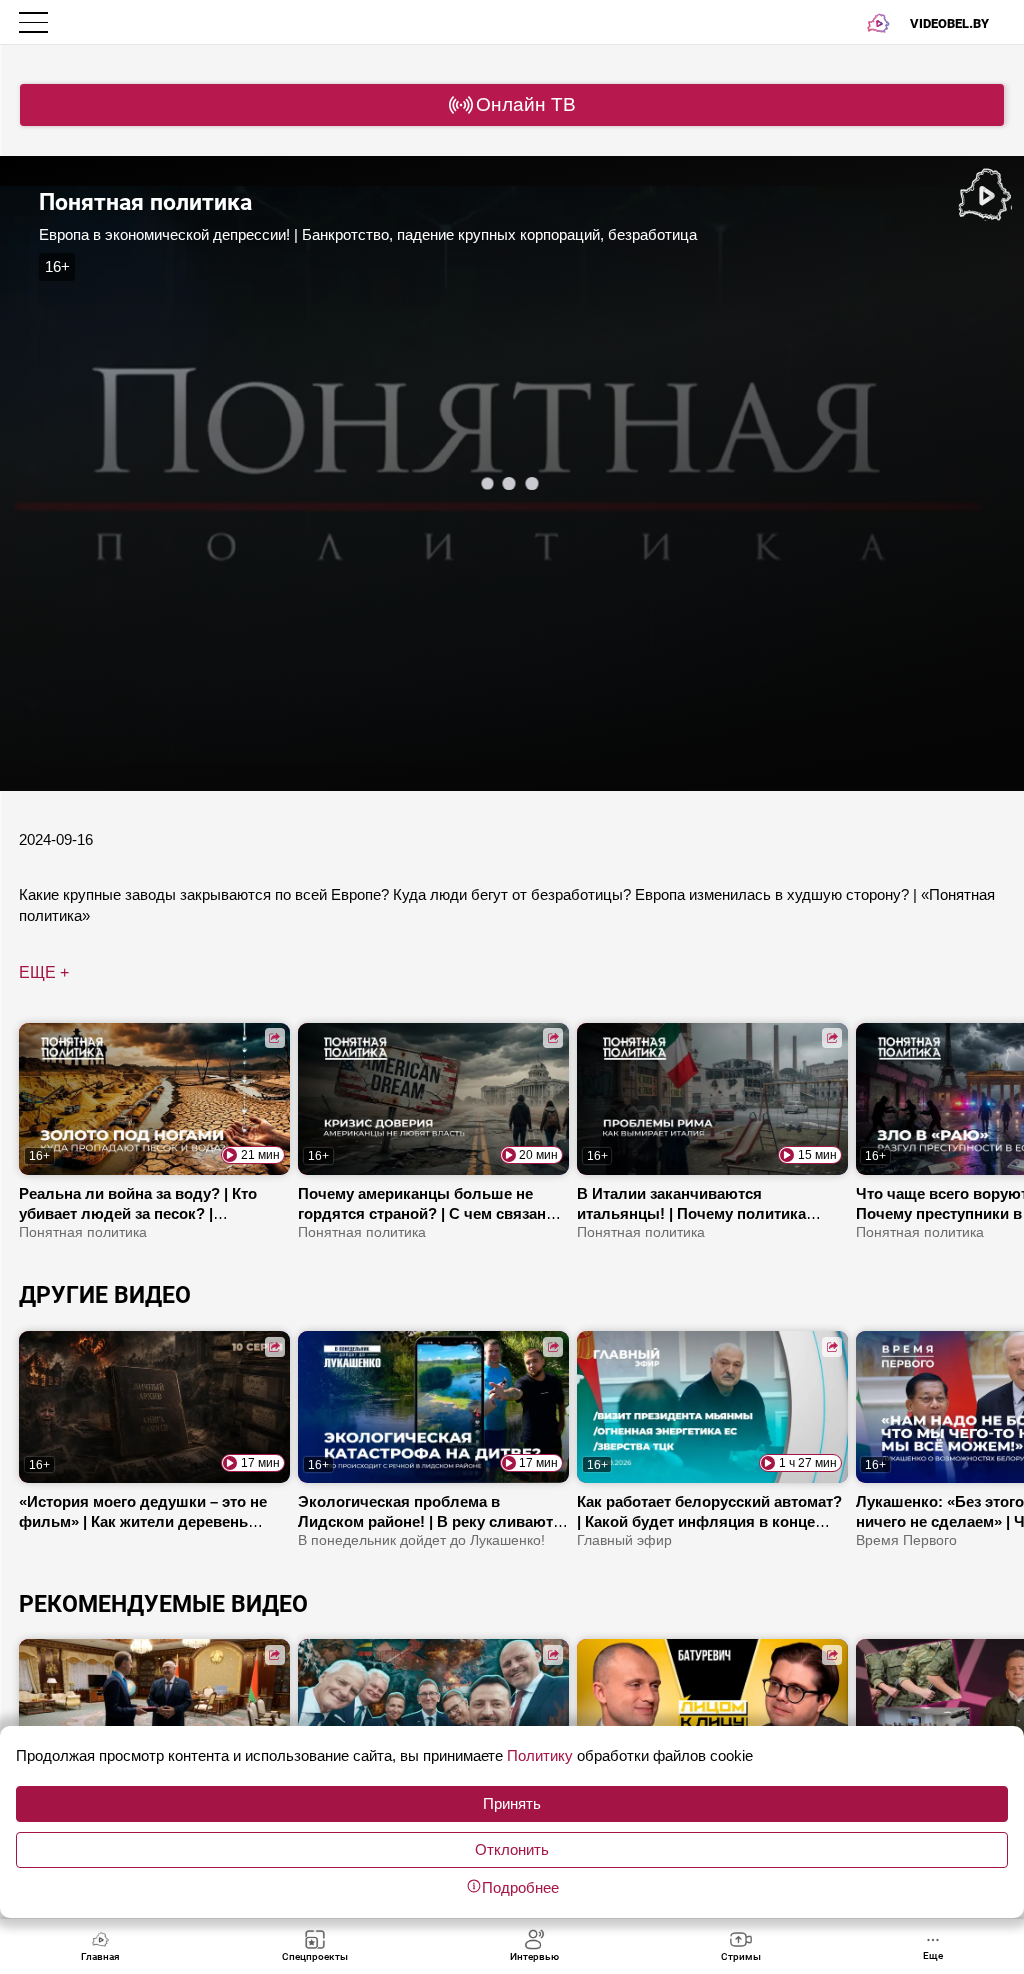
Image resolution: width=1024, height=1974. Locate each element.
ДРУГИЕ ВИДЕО (105, 1295)
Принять (512, 1803)
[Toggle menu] (35, 22)
